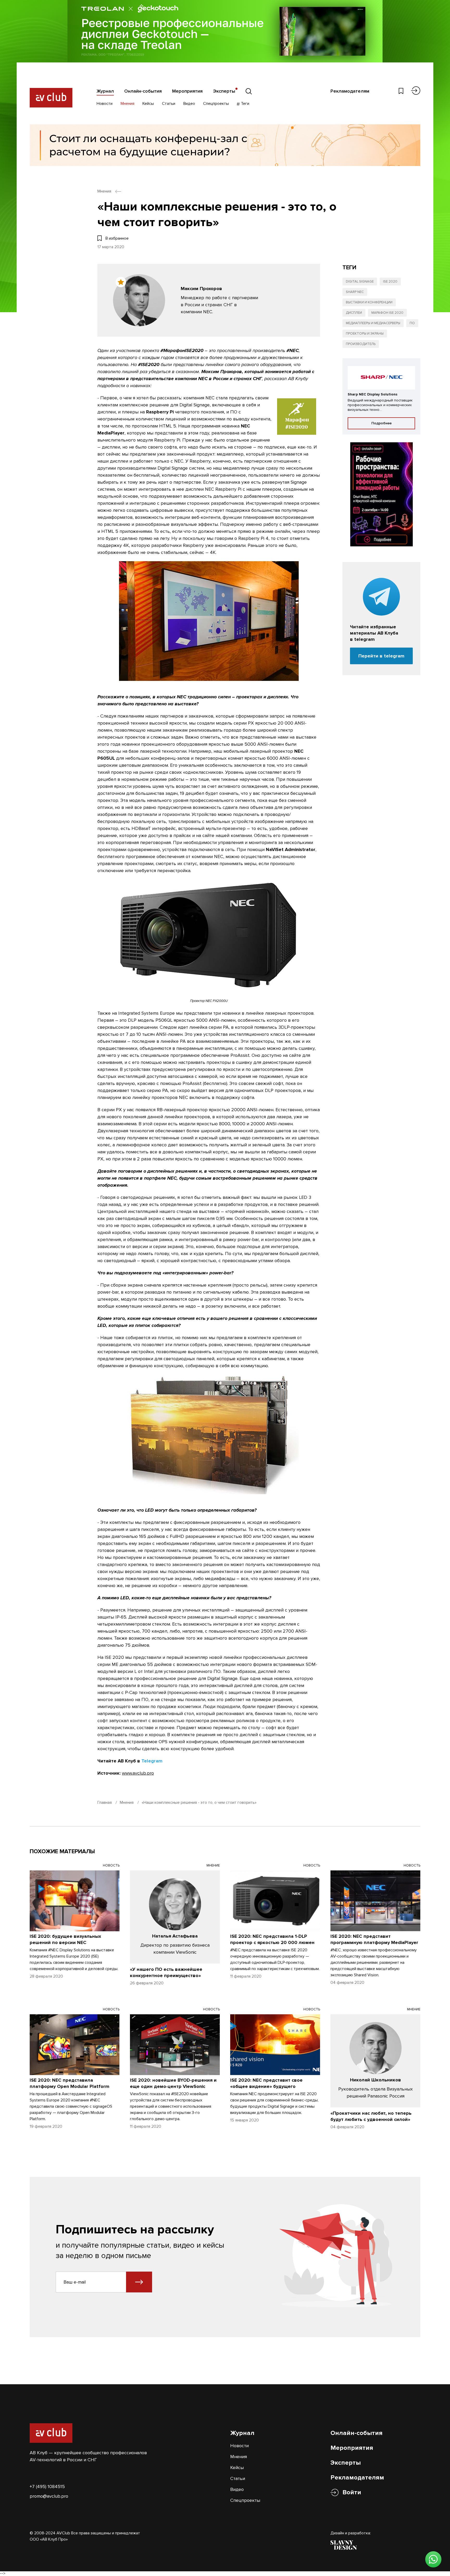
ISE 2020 (390, 282)
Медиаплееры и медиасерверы (373, 323)
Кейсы (148, 104)
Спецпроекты (216, 104)
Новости (105, 104)
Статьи (169, 104)
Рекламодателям (350, 91)
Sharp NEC (355, 292)
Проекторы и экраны (365, 334)
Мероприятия (187, 91)
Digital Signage (360, 282)
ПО (412, 323)
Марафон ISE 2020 (387, 313)
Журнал (105, 91)
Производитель (361, 344)
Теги (245, 104)
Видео (189, 104)
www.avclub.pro (138, 1773)
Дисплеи (354, 313)
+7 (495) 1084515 (47, 2486)
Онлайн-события (143, 91)
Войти (352, 2492)
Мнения (127, 104)
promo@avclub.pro (49, 2496)
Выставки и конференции (369, 302)
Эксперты (224, 91)
